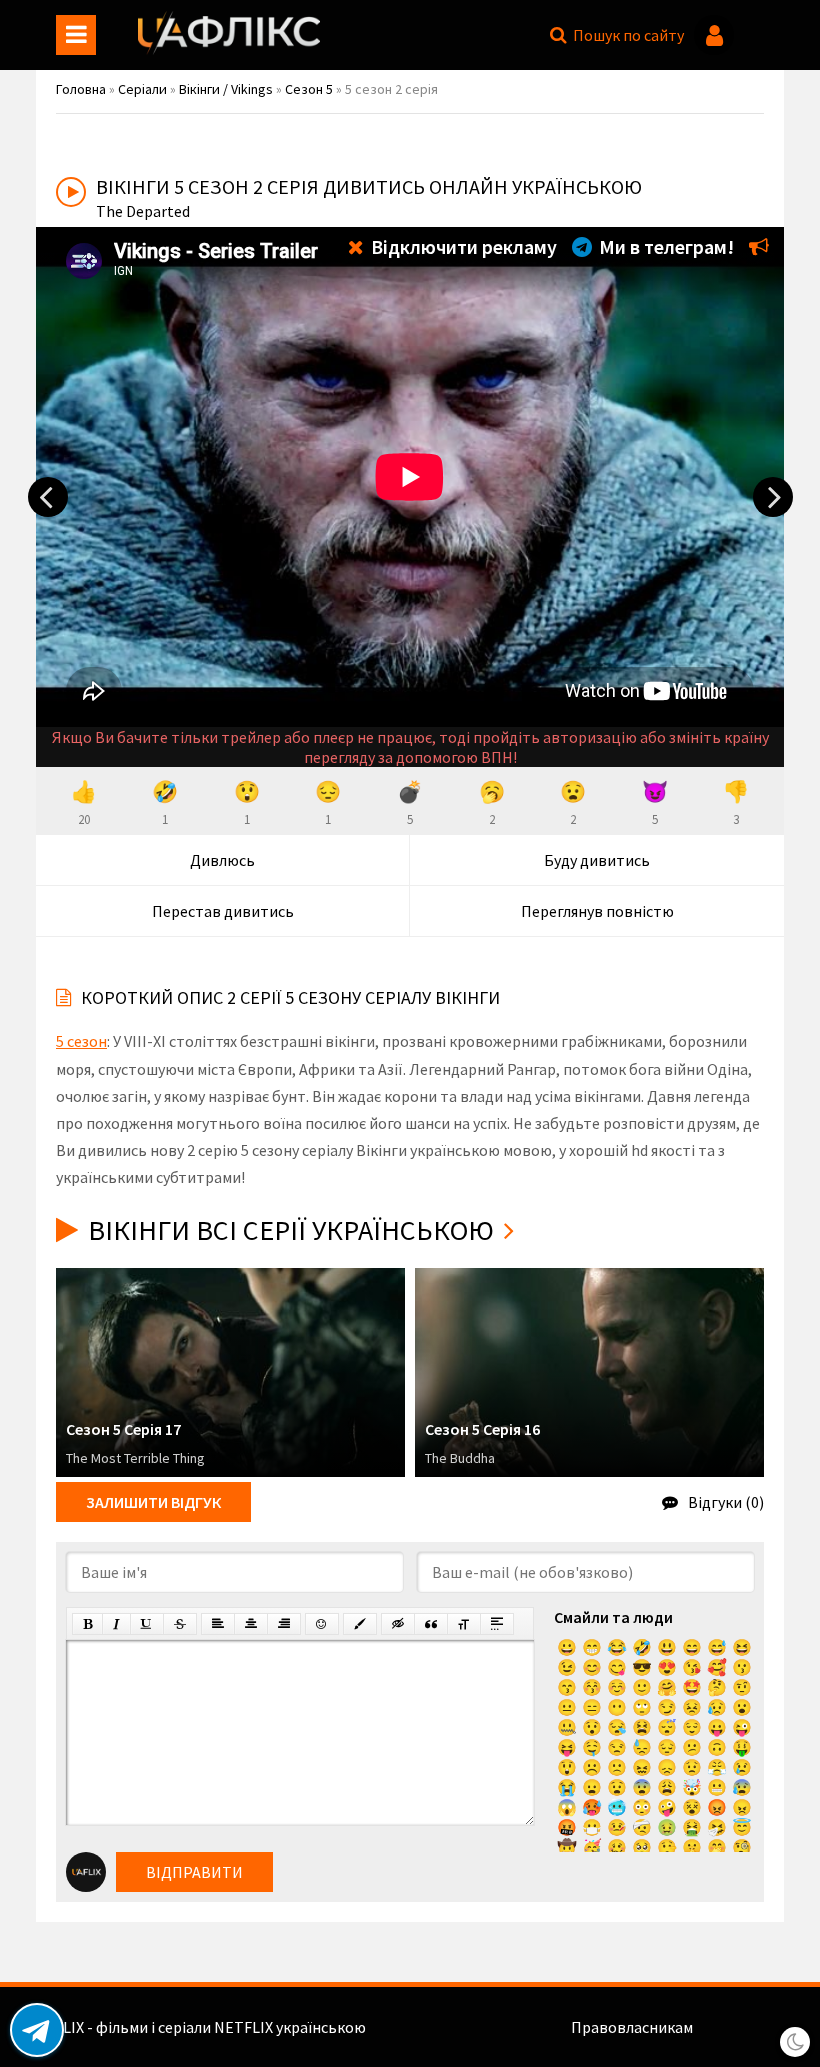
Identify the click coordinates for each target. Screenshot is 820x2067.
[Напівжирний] (87, 1624)
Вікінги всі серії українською (291, 1230)
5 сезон (81, 1041)
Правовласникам (632, 2027)
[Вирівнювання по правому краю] (284, 1624)
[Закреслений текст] (180, 1624)
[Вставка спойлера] (497, 1624)
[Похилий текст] (116, 1624)
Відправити (194, 1872)
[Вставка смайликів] (322, 1624)
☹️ (592, 1767)
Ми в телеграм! (664, 246)
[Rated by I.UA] (740, 2027)
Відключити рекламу (462, 246)
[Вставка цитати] (431, 1624)
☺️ (617, 1687)
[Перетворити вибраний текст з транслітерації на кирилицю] (464, 1624)
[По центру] (251, 1624)
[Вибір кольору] (360, 1624)
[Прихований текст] (398, 1624)
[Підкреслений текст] (147, 1624)
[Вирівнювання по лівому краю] (218, 1624)
